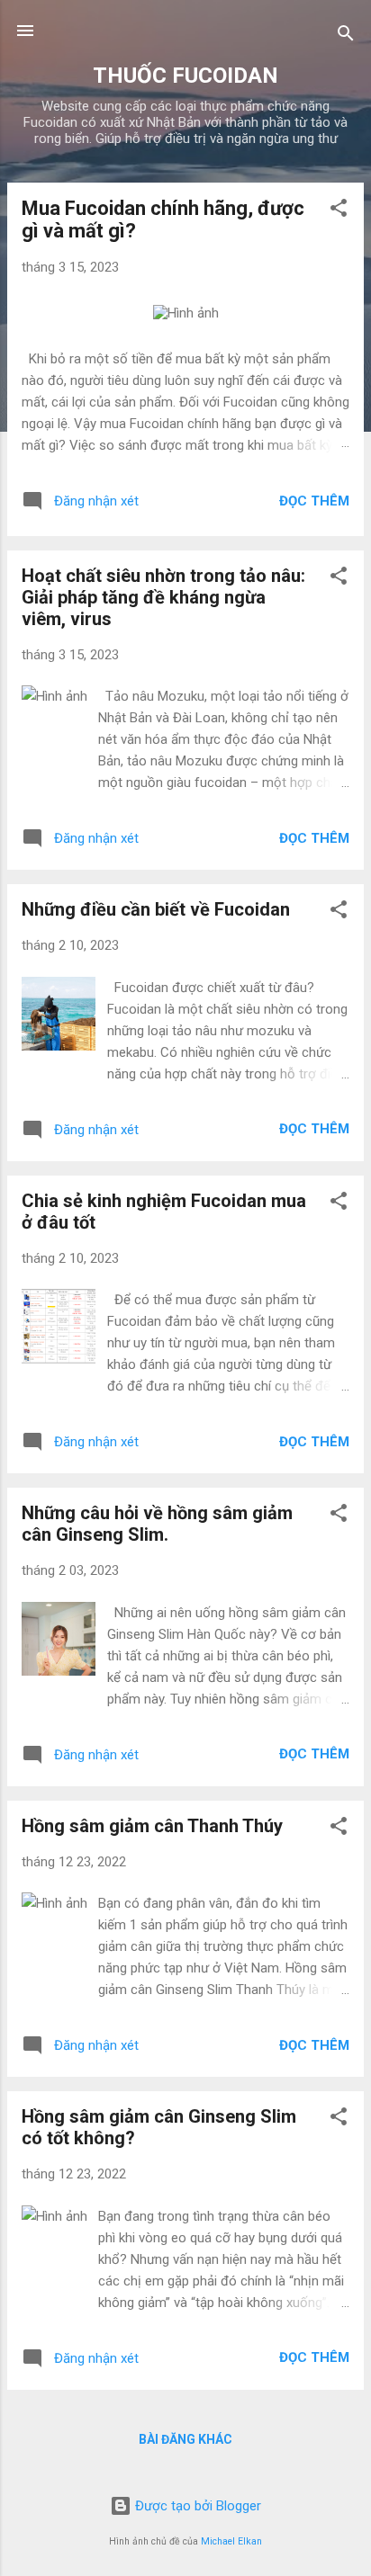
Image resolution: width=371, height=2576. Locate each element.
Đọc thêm (314, 501)
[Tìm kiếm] (346, 36)
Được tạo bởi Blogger (196, 2506)
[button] (339, 211)
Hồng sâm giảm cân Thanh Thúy (152, 1826)
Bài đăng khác (185, 2439)
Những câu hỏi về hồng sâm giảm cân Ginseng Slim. (157, 1524)
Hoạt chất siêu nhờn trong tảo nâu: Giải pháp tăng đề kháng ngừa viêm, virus (163, 597)
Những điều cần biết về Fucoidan (156, 909)
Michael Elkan (231, 2541)
